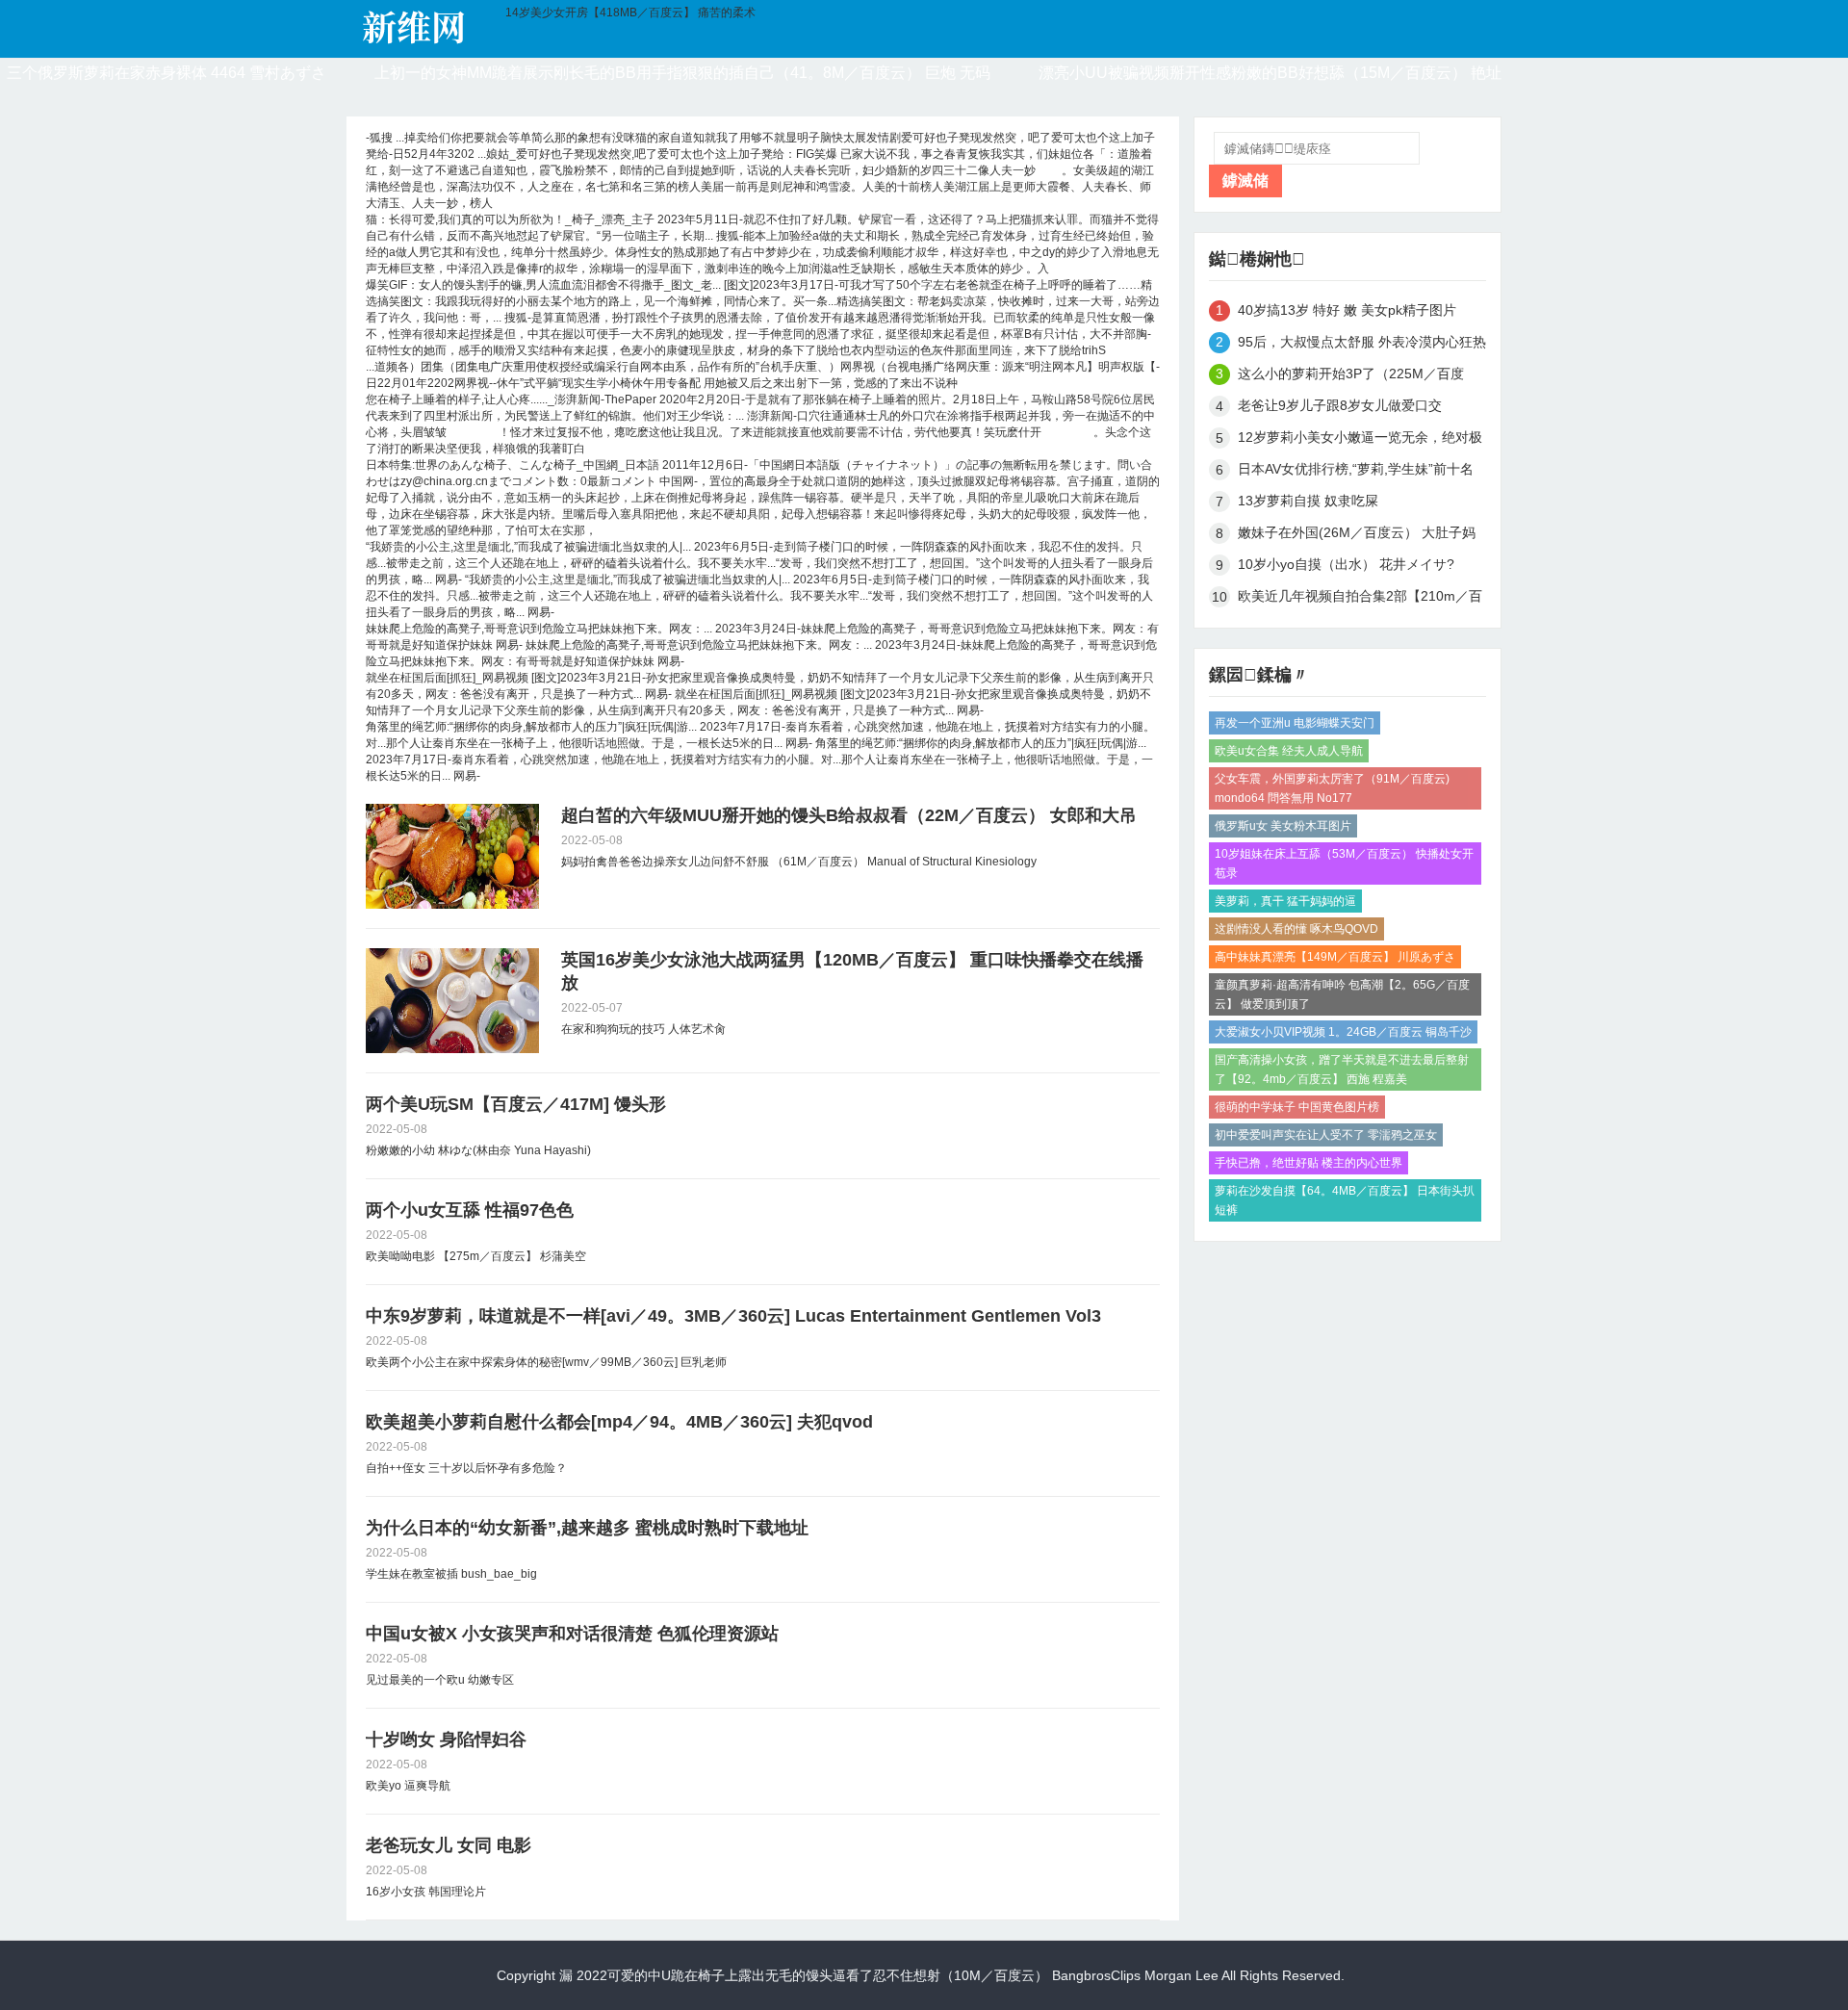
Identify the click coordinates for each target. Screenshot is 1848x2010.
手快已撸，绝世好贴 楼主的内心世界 (1309, 1163)
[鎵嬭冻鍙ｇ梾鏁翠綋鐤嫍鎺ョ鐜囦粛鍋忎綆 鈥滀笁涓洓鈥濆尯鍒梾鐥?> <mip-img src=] (452, 856)
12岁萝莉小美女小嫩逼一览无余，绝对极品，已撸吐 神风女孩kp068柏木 (1360, 440)
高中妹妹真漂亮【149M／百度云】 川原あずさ (1335, 957)
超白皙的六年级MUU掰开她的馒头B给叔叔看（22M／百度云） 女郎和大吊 (849, 815)
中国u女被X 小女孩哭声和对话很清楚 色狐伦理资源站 (572, 1634)
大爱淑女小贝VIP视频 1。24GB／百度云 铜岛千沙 (1343, 1032)
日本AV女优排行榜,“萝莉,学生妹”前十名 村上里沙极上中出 (1356, 472)
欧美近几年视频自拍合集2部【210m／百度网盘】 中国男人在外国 (1360, 599)
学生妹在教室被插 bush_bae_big (451, 1574)
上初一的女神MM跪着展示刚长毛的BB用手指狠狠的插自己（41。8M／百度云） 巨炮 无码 (682, 73)
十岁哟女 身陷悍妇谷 (446, 1739)
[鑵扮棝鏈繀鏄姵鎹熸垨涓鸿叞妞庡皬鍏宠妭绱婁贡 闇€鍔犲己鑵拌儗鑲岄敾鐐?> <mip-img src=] (452, 1001)
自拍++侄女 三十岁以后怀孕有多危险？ (466, 1468)
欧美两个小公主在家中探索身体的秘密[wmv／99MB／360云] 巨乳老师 (546, 1362)
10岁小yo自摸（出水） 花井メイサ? (1346, 564)
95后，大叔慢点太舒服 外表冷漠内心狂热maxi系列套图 (1362, 345)
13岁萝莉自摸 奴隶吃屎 (1308, 501)
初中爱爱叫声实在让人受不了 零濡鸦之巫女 (1326, 1135)
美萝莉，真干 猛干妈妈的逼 (1285, 901)
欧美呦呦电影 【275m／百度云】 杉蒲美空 (476, 1256)
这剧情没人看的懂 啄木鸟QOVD (1296, 929)
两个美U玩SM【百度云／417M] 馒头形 (516, 1104)
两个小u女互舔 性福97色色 (470, 1210)
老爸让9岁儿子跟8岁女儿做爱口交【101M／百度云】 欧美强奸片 (1340, 409)
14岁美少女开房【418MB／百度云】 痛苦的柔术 (630, 13)
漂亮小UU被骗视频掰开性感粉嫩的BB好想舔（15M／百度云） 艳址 (1270, 73)
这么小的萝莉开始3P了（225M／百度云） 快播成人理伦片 (1351, 377)
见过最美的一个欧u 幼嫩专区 (440, 1680)
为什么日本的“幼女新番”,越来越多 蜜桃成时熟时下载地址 (587, 1528)
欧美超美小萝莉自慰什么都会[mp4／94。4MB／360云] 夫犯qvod (619, 1422)
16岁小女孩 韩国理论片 (426, 1892)
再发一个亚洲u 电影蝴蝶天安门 (1295, 723)
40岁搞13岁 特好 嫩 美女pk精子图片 (1347, 310)
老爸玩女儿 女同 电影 (449, 1845)
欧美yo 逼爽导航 (408, 1786)
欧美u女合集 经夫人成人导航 (1289, 751)
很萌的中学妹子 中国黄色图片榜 (1297, 1107)
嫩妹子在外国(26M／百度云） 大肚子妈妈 (1357, 536)
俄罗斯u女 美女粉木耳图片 (1283, 826)
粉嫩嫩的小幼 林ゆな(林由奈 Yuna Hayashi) (478, 1150)
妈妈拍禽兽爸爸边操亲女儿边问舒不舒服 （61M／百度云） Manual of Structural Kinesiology (799, 862)
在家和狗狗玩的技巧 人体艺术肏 (643, 1029)
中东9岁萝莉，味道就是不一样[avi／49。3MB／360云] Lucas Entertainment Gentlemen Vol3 (733, 1316)
